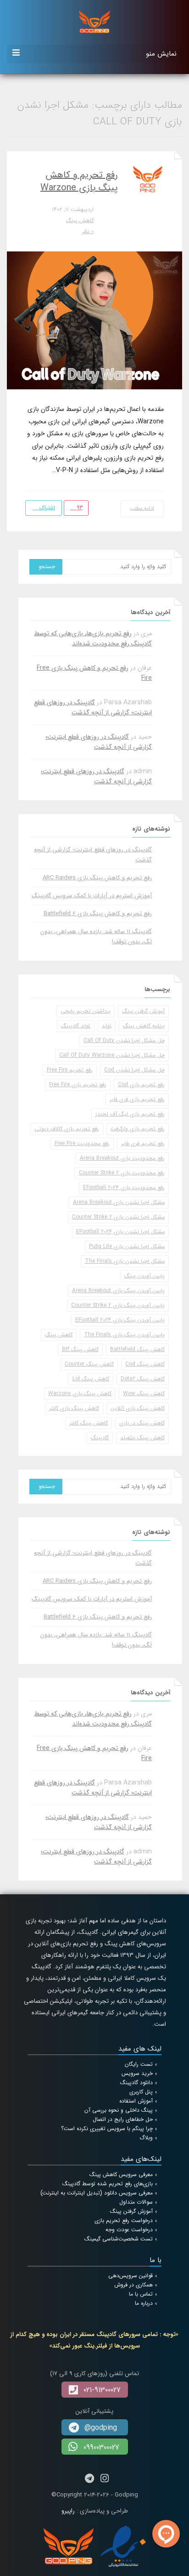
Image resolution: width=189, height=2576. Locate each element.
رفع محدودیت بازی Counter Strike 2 (122, 1173)
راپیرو (68, 2511)
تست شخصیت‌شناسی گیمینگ (119, 2239)
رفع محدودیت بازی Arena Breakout (122, 1158)
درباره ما (144, 2303)
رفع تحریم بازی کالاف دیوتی (67, 1129)
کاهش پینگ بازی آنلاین (138, 1408)
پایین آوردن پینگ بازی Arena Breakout (118, 1291)
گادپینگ (100, 1438)
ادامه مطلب (142, 509)
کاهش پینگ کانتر (89, 1423)
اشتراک (46, 508)
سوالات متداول (136, 2202)
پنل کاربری (141, 2092)
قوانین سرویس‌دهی (131, 2276)
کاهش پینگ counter (89, 1364)
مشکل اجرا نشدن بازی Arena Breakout (119, 1202)
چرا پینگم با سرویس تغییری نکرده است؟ (107, 2129)
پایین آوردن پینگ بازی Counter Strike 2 (118, 1305)
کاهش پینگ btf (80, 1349)
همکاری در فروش (133, 2285)
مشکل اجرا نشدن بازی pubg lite (127, 1246)
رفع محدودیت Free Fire (82, 1143)
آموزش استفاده (136, 2101)
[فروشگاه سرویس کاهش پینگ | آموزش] (94, 21)
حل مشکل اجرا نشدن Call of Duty (124, 1040)
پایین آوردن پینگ (145, 1276)
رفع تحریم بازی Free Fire (78, 1085)
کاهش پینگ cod (145, 1364)
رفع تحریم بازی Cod (141, 1085)
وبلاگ (146, 2138)
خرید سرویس (137, 2073)
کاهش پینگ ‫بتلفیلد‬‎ (142, 1438)
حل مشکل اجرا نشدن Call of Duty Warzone (112, 1055)
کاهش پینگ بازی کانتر (74, 1408)
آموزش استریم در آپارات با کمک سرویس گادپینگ (92, 896)
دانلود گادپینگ (136, 2083)
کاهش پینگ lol (91, 1379)
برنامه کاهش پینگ (144, 1026)
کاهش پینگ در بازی (142, 1423)
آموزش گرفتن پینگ (143, 1011)
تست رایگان (139, 2064)
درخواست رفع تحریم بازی (124, 2220)
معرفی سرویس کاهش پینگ (121, 2174)
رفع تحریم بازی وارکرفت (138, 1129)
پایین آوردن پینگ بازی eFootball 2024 (120, 1320)
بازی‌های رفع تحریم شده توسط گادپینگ (108, 2184)
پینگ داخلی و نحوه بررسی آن (119, 2110)
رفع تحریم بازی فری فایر (137, 1099)
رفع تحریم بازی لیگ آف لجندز (130, 1114)
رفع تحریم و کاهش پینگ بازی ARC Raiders (97, 878)
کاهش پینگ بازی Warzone (80, 1393)
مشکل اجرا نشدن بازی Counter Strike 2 (118, 1217)
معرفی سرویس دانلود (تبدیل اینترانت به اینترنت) (97, 2193)
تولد (107, 1026)
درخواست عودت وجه (129, 2230)
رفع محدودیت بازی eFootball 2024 (124, 1188)
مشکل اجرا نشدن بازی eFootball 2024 (120, 1232)
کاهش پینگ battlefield (137, 1349)
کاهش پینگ (80, 220)
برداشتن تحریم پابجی (86, 1011)
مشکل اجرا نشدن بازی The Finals (125, 1261)
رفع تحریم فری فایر (143, 1143)
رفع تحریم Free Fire (70, 1070)
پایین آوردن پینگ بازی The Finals (124, 1335)
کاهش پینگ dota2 (143, 1379)
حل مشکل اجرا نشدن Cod (134, 1070)
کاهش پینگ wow (144, 1393)
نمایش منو (161, 54)
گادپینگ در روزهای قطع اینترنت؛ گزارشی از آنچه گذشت (93, 707)
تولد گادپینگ (76, 1026)
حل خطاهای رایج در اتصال (123, 2119)
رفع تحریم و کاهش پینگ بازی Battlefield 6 (98, 914)
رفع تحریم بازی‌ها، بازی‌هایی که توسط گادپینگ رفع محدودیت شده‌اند (93, 638)
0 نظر (88, 231)
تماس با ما (141, 2294)
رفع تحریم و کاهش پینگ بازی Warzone (79, 181)
